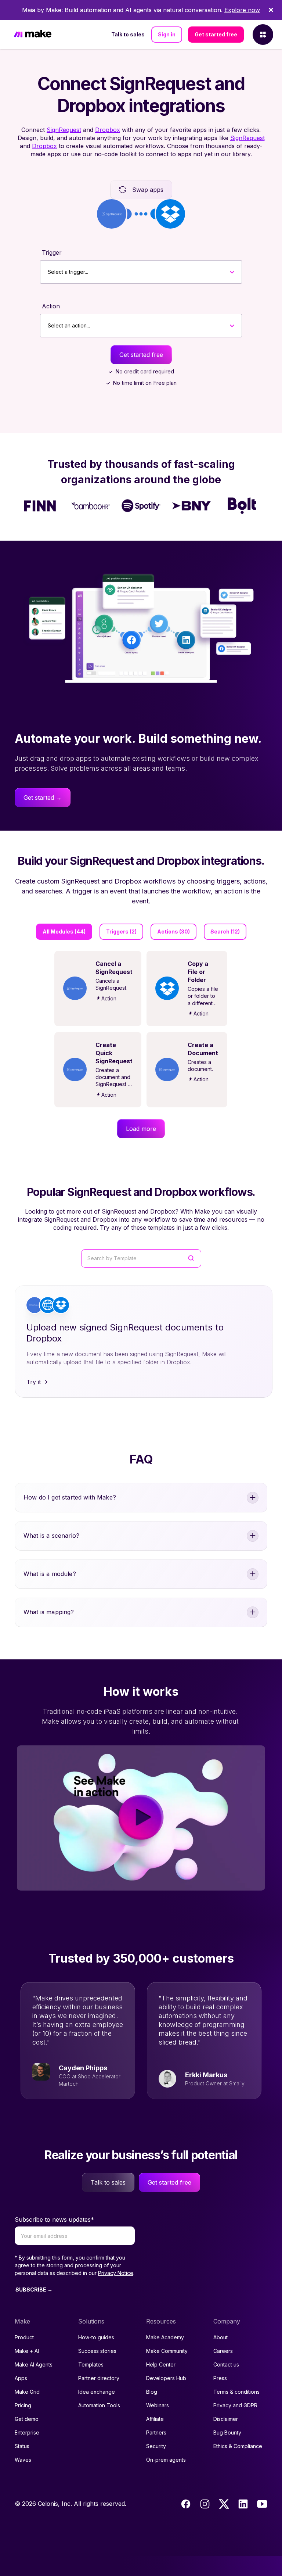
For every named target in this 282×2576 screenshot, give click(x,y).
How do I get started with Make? (70, 1497)
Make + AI (27, 2351)
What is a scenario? (51, 1536)
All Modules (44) (64, 931)
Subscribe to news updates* (54, 2219)
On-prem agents (166, 2460)
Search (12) (225, 931)
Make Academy (165, 2337)
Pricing (23, 2405)
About (220, 2337)
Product (24, 2337)
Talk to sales (128, 34)
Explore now (242, 10)
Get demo (27, 2419)
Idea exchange (97, 2392)
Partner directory (99, 2378)
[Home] (33, 35)
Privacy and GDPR (235, 2405)
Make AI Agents (34, 2364)
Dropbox (108, 130)
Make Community (167, 2351)
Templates (91, 2364)
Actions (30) (173, 931)
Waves (23, 2460)
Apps (21, 2378)
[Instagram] (205, 2504)
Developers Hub (166, 2378)
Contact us (226, 2364)
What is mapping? (49, 1612)
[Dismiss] (271, 10)
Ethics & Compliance (238, 2446)
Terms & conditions (236, 2392)
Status (22, 2446)
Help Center (161, 2364)
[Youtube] (262, 2504)
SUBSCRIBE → (34, 2290)
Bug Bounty (227, 2432)
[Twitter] (224, 2504)
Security (156, 2446)
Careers (223, 2351)
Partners (156, 2432)
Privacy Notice (116, 2273)
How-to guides (96, 2337)
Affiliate (155, 2419)
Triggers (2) (121, 931)
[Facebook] (186, 2504)
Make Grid (27, 2392)
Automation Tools (99, 2405)
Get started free (216, 34)
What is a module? (50, 1574)
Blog (152, 2392)
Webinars (158, 2405)
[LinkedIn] (243, 2504)
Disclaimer (226, 2419)
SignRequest (64, 130)
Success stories (97, 2351)
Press (220, 2378)
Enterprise (27, 2432)
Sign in (167, 34)
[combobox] (48, 272)
